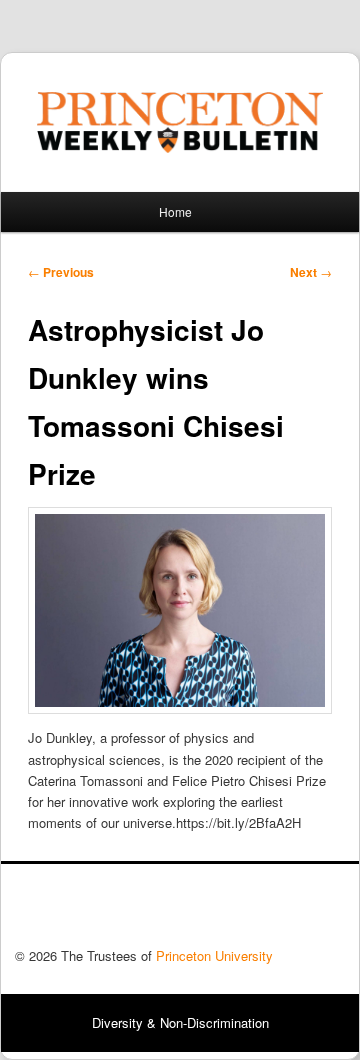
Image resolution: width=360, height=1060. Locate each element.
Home (175, 211)
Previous (61, 272)
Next (311, 272)
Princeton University (271, 911)
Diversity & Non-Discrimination (180, 1022)
